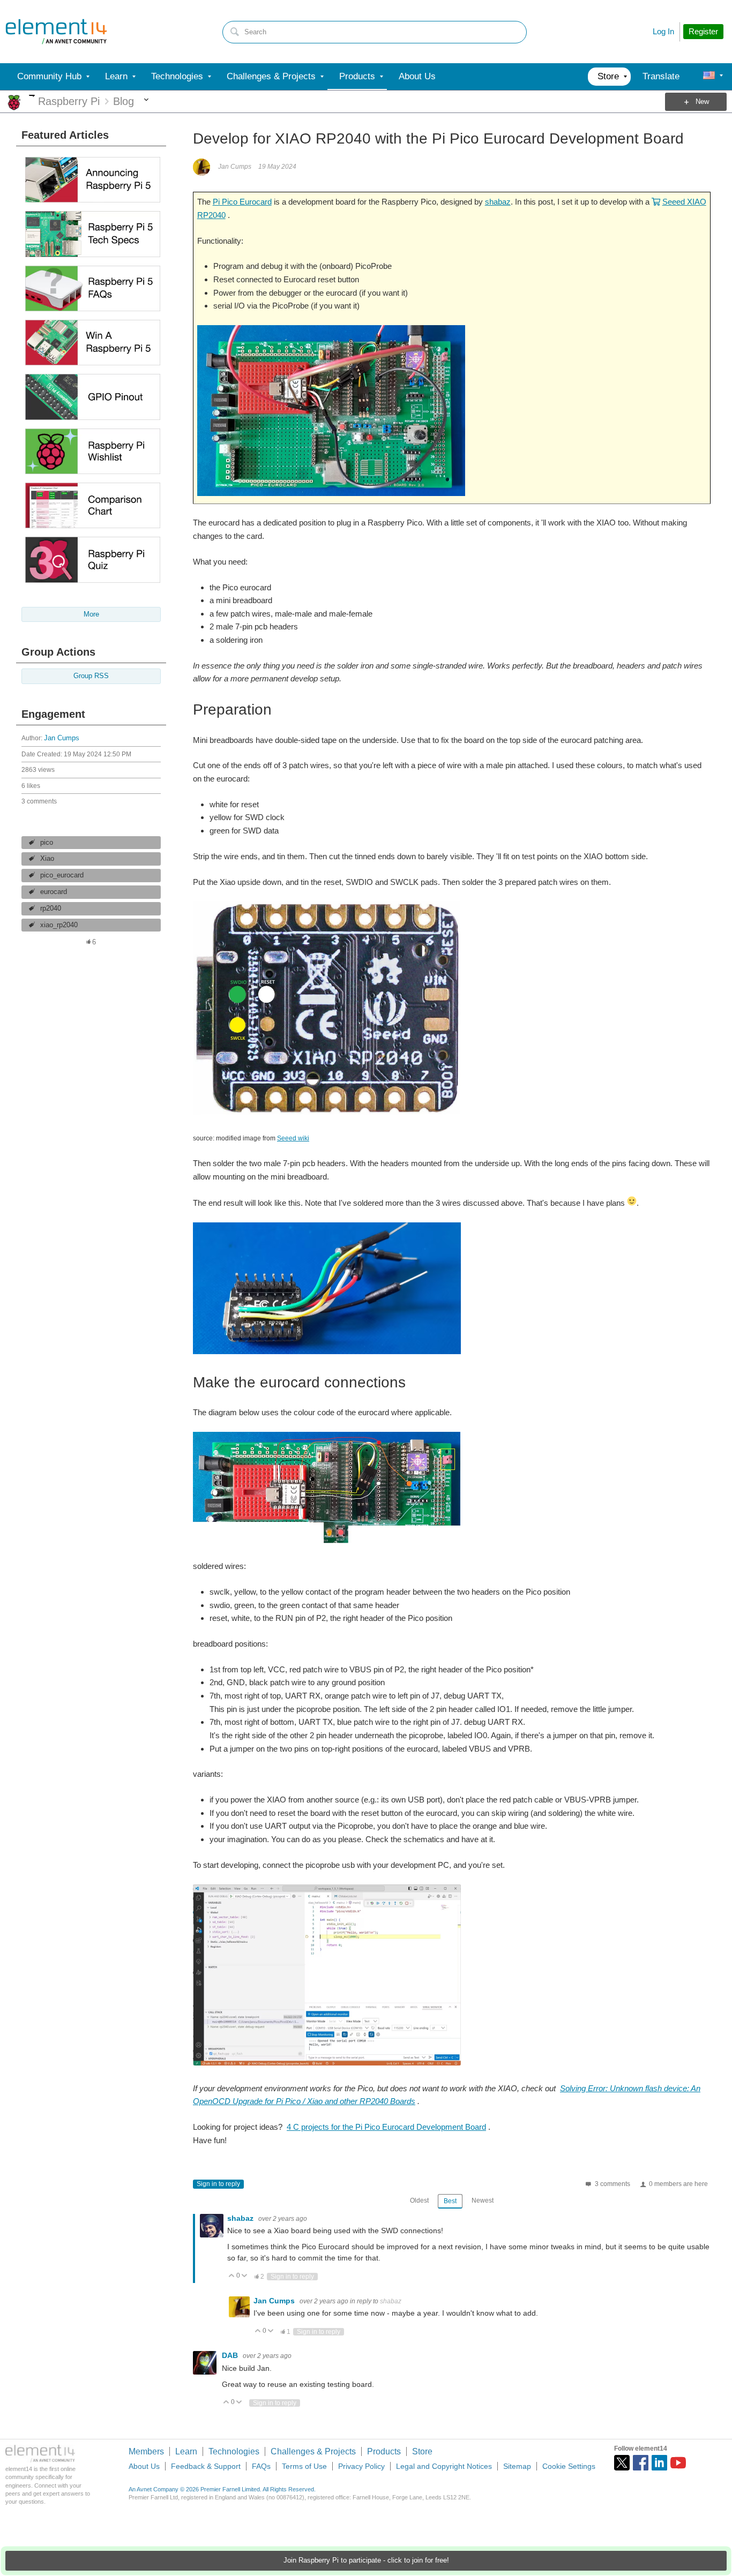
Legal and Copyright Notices (444, 2466)
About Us (144, 2466)
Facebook (641, 2463)
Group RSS (91, 676)
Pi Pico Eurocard (242, 202)
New (702, 102)
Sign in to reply (218, 2184)
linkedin (659, 2463)
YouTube (678, 2463)
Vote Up (232, 2276)
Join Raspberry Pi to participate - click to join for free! (366, 2560)
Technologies (234, 2451)
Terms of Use (304, 2466)
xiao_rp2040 (59, 925)
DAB (231, 2355)
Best (450, 2201)
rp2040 (51, 908)
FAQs (261, 2466)
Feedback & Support (206, 2466)
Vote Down (245, 2276)
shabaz (498, 202)
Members (146, 2451)
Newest (483, 2201)
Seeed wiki (293, 1138)
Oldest (419, 2201)
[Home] (56, 32)
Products (384, 2451)
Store (422, 2451)
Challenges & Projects (313, 2451)
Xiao (47, 859)
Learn (186, 2451)
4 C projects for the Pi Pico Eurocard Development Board (386, 2127)
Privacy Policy (361, 2466)
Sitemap (517, 2466)
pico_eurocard (62, 875)
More (32, 96)
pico (47, 843)
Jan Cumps (62, 738)
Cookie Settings (569, 2466)
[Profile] (709, 77)
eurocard (54, 892)
